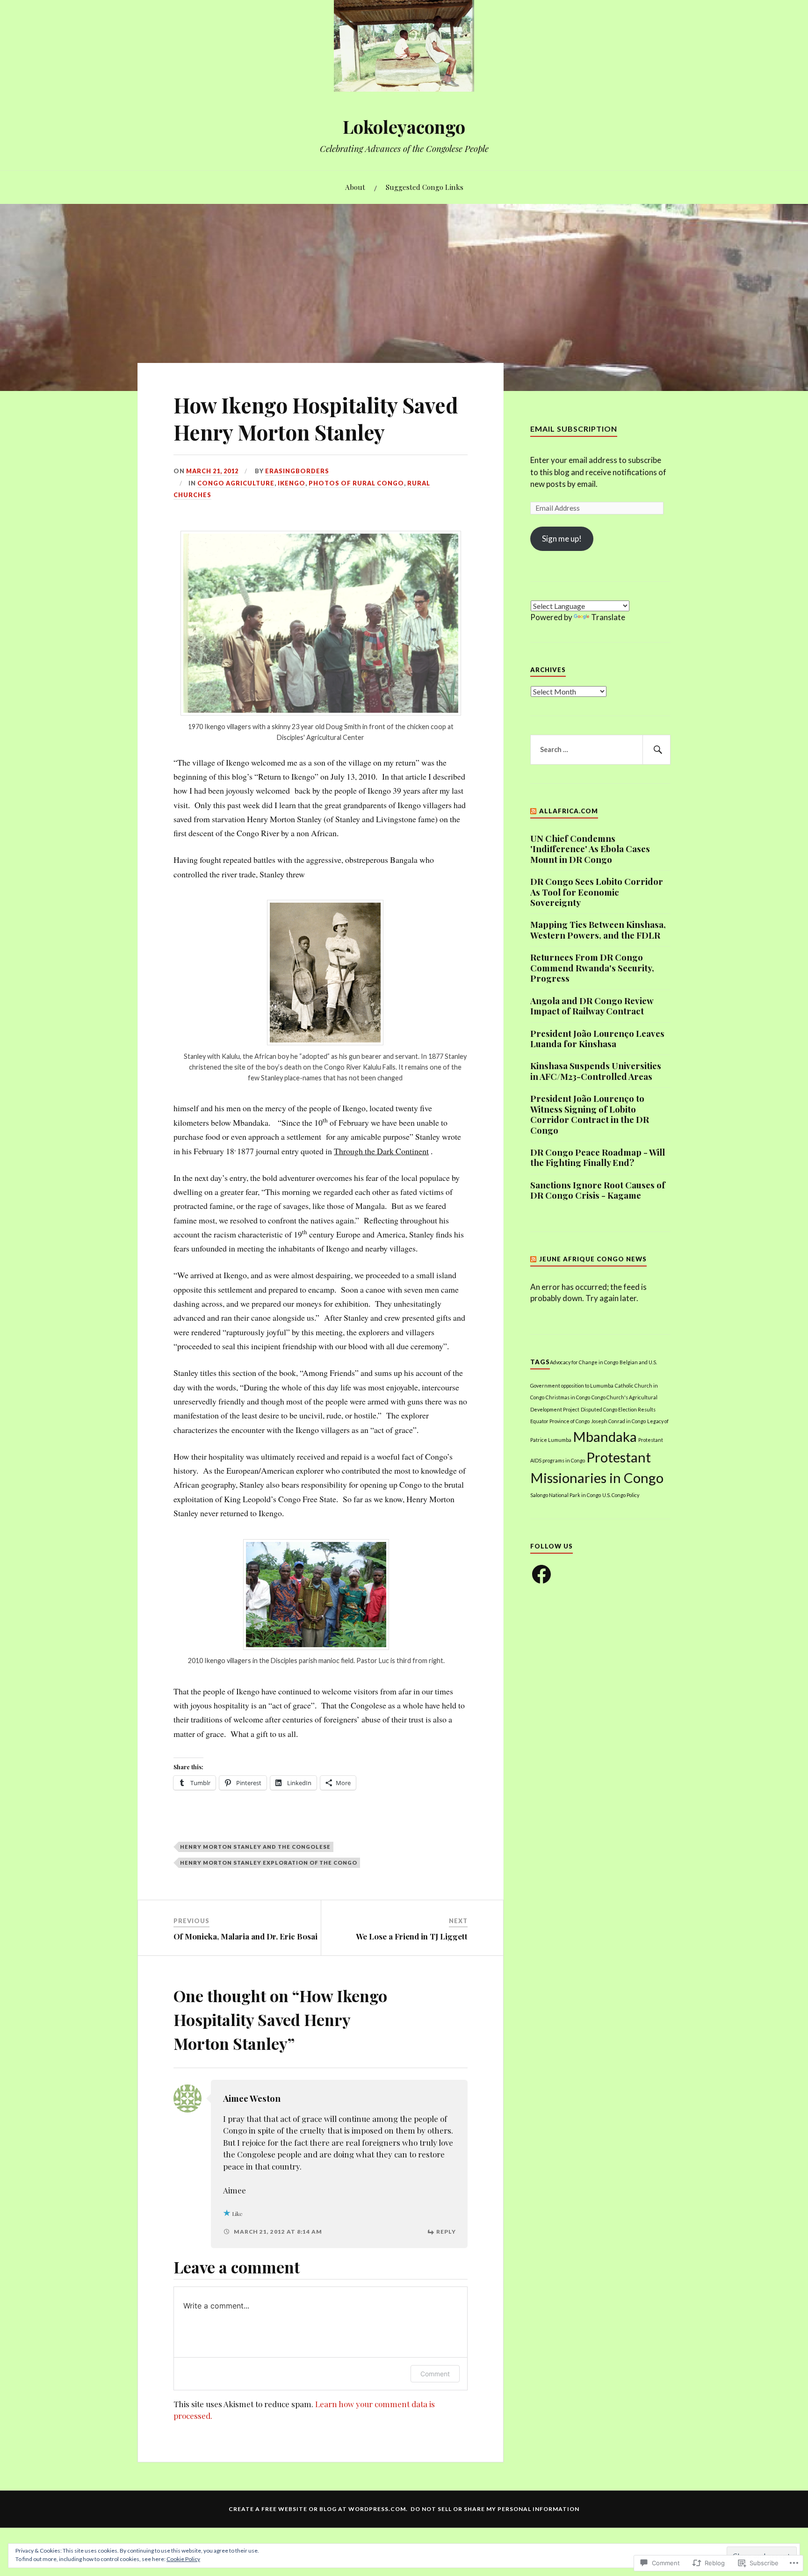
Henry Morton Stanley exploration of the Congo (269, 1863)
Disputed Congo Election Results (618, 1409)
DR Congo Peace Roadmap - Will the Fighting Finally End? (598, 1158)
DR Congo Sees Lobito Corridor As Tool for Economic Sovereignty (597, 892)
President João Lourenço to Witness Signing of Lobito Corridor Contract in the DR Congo (590, 1114)
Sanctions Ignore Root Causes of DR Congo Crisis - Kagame (598, 1190)
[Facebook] (541, 1574)
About (355, 187)
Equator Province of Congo (560, 1421)
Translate (608, 617)
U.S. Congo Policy (621, 1495)
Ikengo (292, 483)
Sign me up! (562, 539)
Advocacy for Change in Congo (584, 1362)
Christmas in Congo (568, 1397)
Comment (435, 2374)
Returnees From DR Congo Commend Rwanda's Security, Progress (592, 968)
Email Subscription (574, 429)
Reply (446, 2232)
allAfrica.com (569, 811)
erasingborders (297, 471)
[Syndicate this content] (534, 811)
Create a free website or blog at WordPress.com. (318, 2509)
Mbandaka (605, 1436)
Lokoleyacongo (404, 127)
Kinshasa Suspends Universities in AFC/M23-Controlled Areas (596, 1071)
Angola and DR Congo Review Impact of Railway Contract (592, 1006)
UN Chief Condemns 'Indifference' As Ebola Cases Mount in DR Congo (590, 849)
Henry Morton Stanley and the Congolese (255, 1847)
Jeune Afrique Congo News (593, 1259)
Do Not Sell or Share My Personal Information (495, 2509)
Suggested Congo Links (425, 187)
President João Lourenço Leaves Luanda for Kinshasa (597, 1039)
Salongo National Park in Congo (566, 1495)
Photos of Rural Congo (356, 483)
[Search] (656, 750)
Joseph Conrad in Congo (618, 1421)
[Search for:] (600, 750)
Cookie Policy (183, 2559)
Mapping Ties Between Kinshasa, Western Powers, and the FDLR (598, 930)
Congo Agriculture (236, 483)
